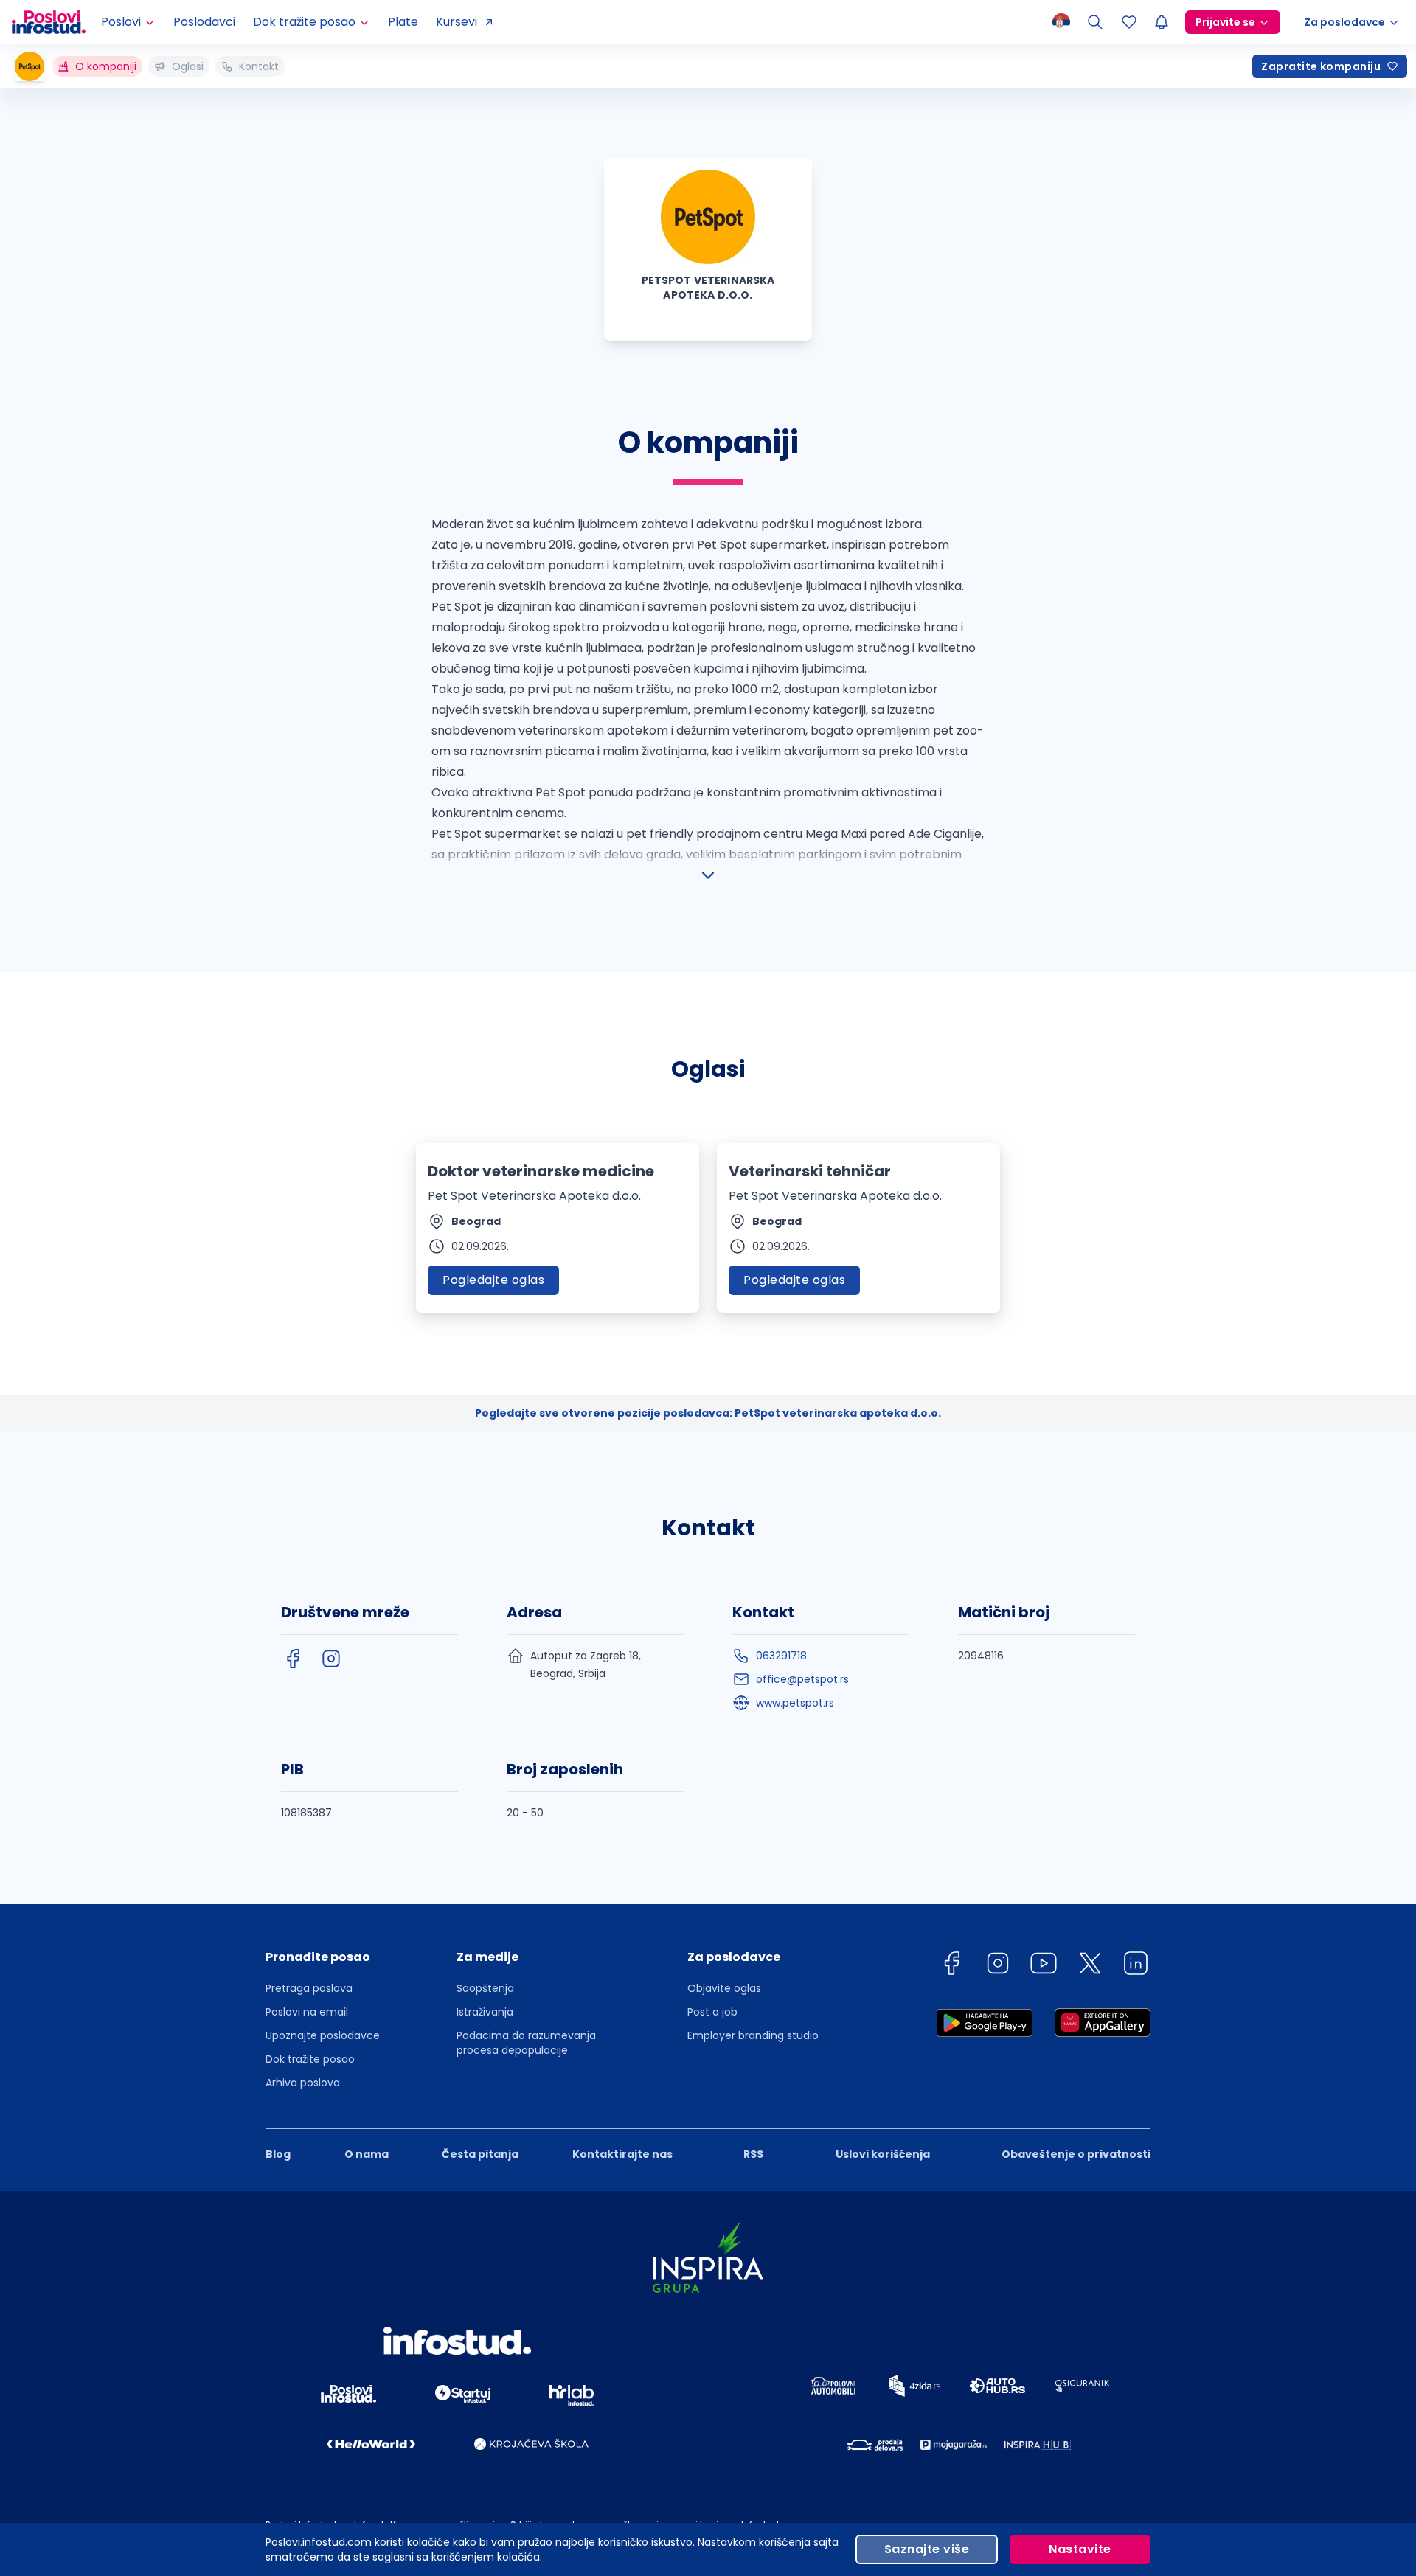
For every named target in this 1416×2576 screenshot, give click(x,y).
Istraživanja (485, 2012)
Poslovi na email (307, 2012)
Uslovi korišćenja (883, 2154)
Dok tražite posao (310, 2059)
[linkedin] (1136, 1966)
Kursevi (457, 22)
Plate (403, 22)
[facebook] (293, 1659)
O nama (367, 2154)
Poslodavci (204, 22)
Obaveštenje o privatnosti (1076, 2154)
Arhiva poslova (303, 2083)
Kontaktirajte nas (622, 2154)
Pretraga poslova (309, 1988)
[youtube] (1044, 1966)
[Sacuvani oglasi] (1129, 22)
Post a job (712, 2012)
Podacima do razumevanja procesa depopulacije (526, 2043)
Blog (278, 2154)
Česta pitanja (480, 2154)
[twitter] (1090, 1966)
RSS (753, 2154)
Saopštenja (485, 1988)
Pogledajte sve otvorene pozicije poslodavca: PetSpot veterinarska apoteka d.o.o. (708, 1413)
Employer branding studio (753, 2035)
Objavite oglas (724, 1988)
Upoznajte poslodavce (323, 2035)
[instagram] (331, 1659)
